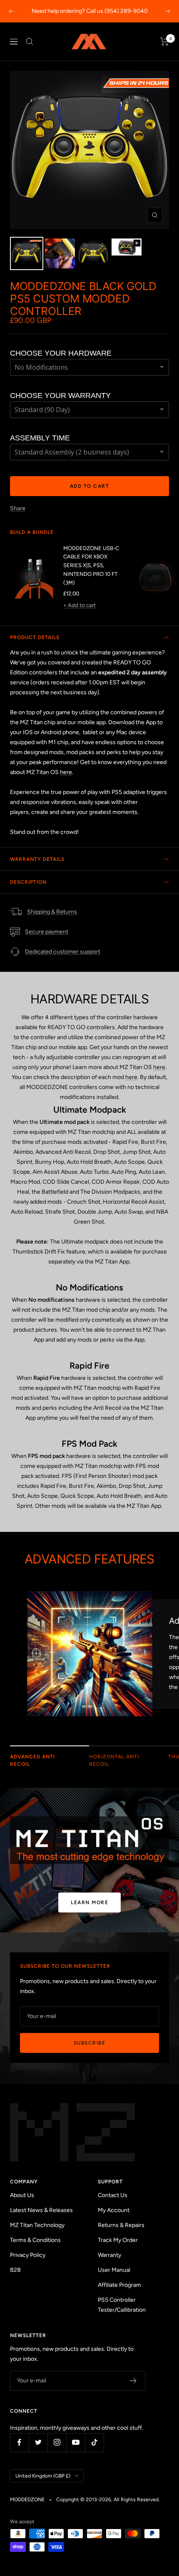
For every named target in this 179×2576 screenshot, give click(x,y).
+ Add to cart (80, 605)
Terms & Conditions (35, 2240)
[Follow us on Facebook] (19, 2442)
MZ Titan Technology (37, 2225)
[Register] (133, 2381)
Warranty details (37, 859)
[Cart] (165, 42)
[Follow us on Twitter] (38, 2442)
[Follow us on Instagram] (57, 2442)
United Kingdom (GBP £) (43, 2476)
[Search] (30, 42)
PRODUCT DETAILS (35, 637)
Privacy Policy (28, 2255)
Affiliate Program (119, 2285)
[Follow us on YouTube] (76, 2442)
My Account (114, 2210)
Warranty (109, 2255)
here (66, 772)
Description (28, 882)
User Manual (114, 2270)
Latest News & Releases (41, 2210)
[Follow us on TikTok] (94, 2442)
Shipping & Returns (52, 912)
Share (18, 508)
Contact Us (113, 2195)
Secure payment (47, 932)
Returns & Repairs (121, 2225)
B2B (15, 2270)
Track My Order (118, 2240)
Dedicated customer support (63, 952)
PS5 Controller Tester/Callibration (122, 2305)
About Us (22, 2195)
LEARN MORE (89, 1903)
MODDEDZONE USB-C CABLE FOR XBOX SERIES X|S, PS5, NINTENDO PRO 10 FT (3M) (91, 565)
